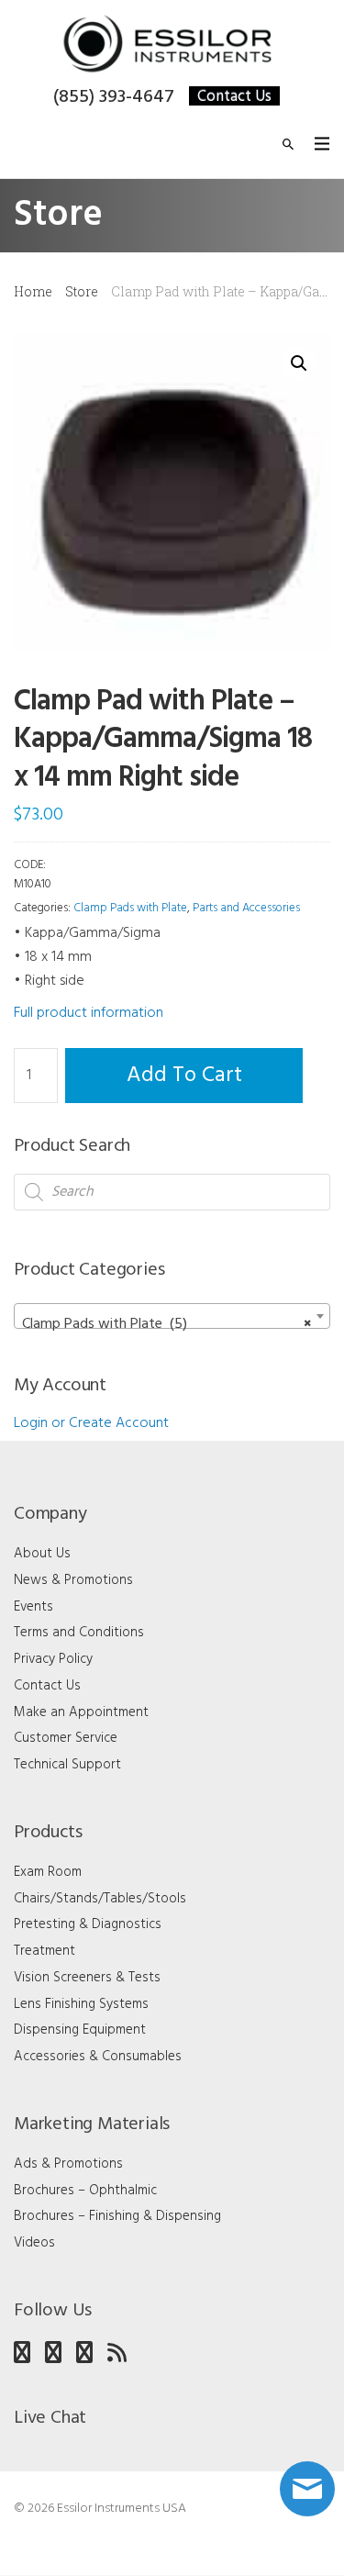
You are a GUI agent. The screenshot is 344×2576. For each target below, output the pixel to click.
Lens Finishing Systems (81, 2004)
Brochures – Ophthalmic (85, 2191)
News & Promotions (73, 1580)
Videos (34, 2243)
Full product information (89, 1013)
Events (33, 1607)
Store (82, 291)
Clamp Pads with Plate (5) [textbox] (166, 1324)
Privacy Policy (53, 1659)
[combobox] (172, 1316)
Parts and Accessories (246, 908)
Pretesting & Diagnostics (88, 1924)
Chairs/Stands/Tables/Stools (100, 1899)
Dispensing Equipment (80, 2030)
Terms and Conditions (79, 1633)
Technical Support (67, 1765)
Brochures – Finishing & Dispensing (117, 2216)
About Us (42, 1554)
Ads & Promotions (68, 2164)
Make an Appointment (81, 1712)
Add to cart (184, 1076)
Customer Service (66, 1738)
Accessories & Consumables (98, 2057)
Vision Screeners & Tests (87, 1978)
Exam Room (48, 1872)
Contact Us (234, 96)
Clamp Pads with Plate (130, 908)
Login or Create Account (91, 1423)
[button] (299, 363)
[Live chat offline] (307, 2489)
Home (33, 291)
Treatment (44, 1951)
